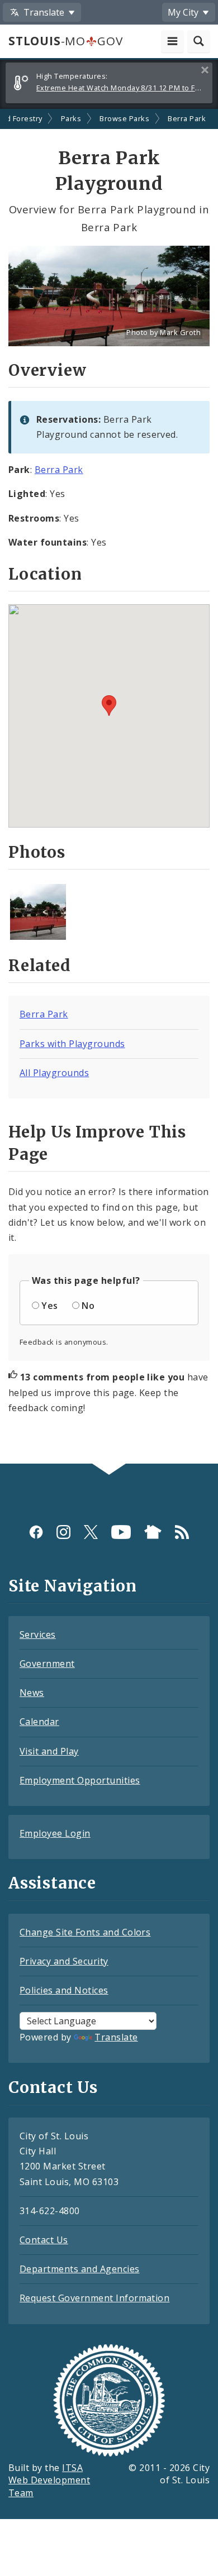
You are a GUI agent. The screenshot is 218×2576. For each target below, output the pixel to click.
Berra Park (187, 118)
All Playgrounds (54, 1073)
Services (38, 1635)
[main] (109, 787)
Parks (71, 118)
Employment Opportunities (80, 1780)
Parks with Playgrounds (72, 1044)
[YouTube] (121, 1532)
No (88, 1306)
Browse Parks (124, 118)
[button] (109, 706)
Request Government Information (94, 2298)
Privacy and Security (64, 1961)
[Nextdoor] (153, 1532)
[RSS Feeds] (182, 1532)
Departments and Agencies (80, 2269)
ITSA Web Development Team (49, 2481)
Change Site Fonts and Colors (85, 1932)
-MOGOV (65, 41)
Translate (116, 2037)
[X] (91, 1532)
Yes (49, 1306)
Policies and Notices (64, 1990)
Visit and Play (49, 1751)
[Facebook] (36, 1532)
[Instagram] (63, 1532)
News (32, 1693)
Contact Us (44, 2240)
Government (47, 1664)
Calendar (39, 1722)
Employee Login (55, 1833)
